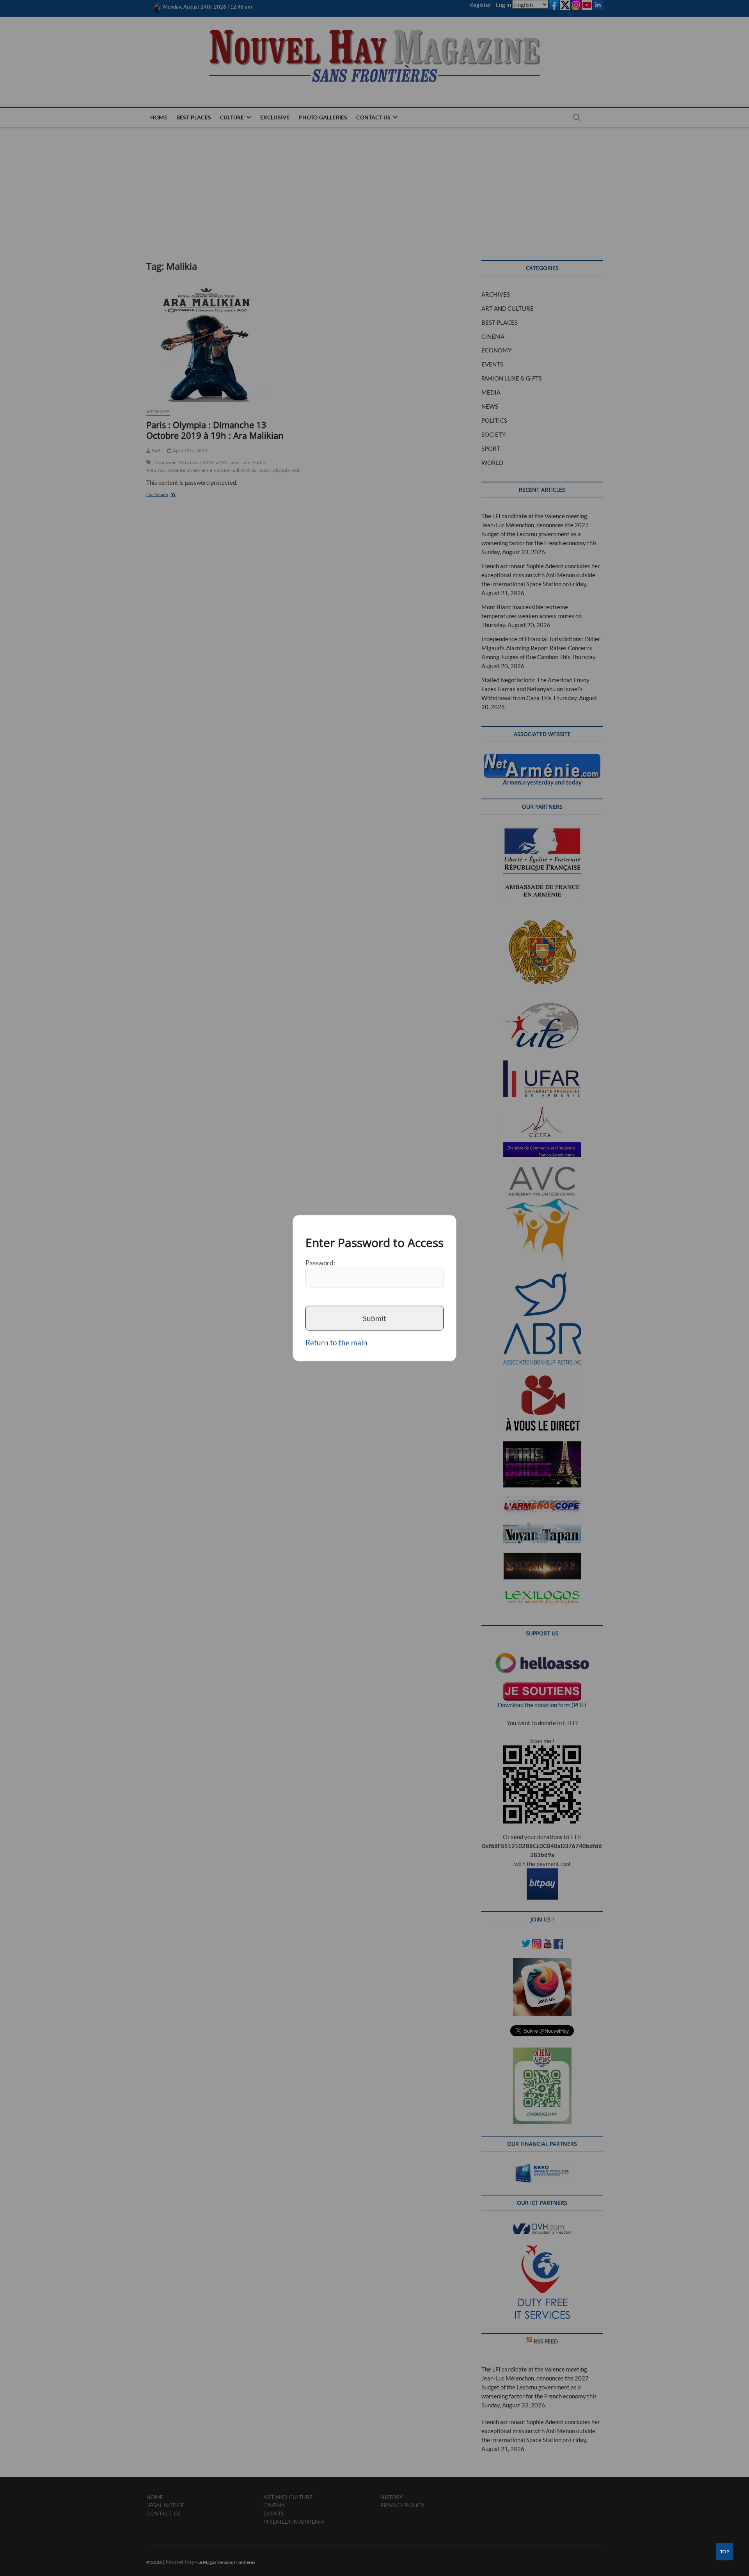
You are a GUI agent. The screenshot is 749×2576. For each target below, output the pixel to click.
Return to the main (336, 1342)
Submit (374, 1318)
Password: (320, 1262)
